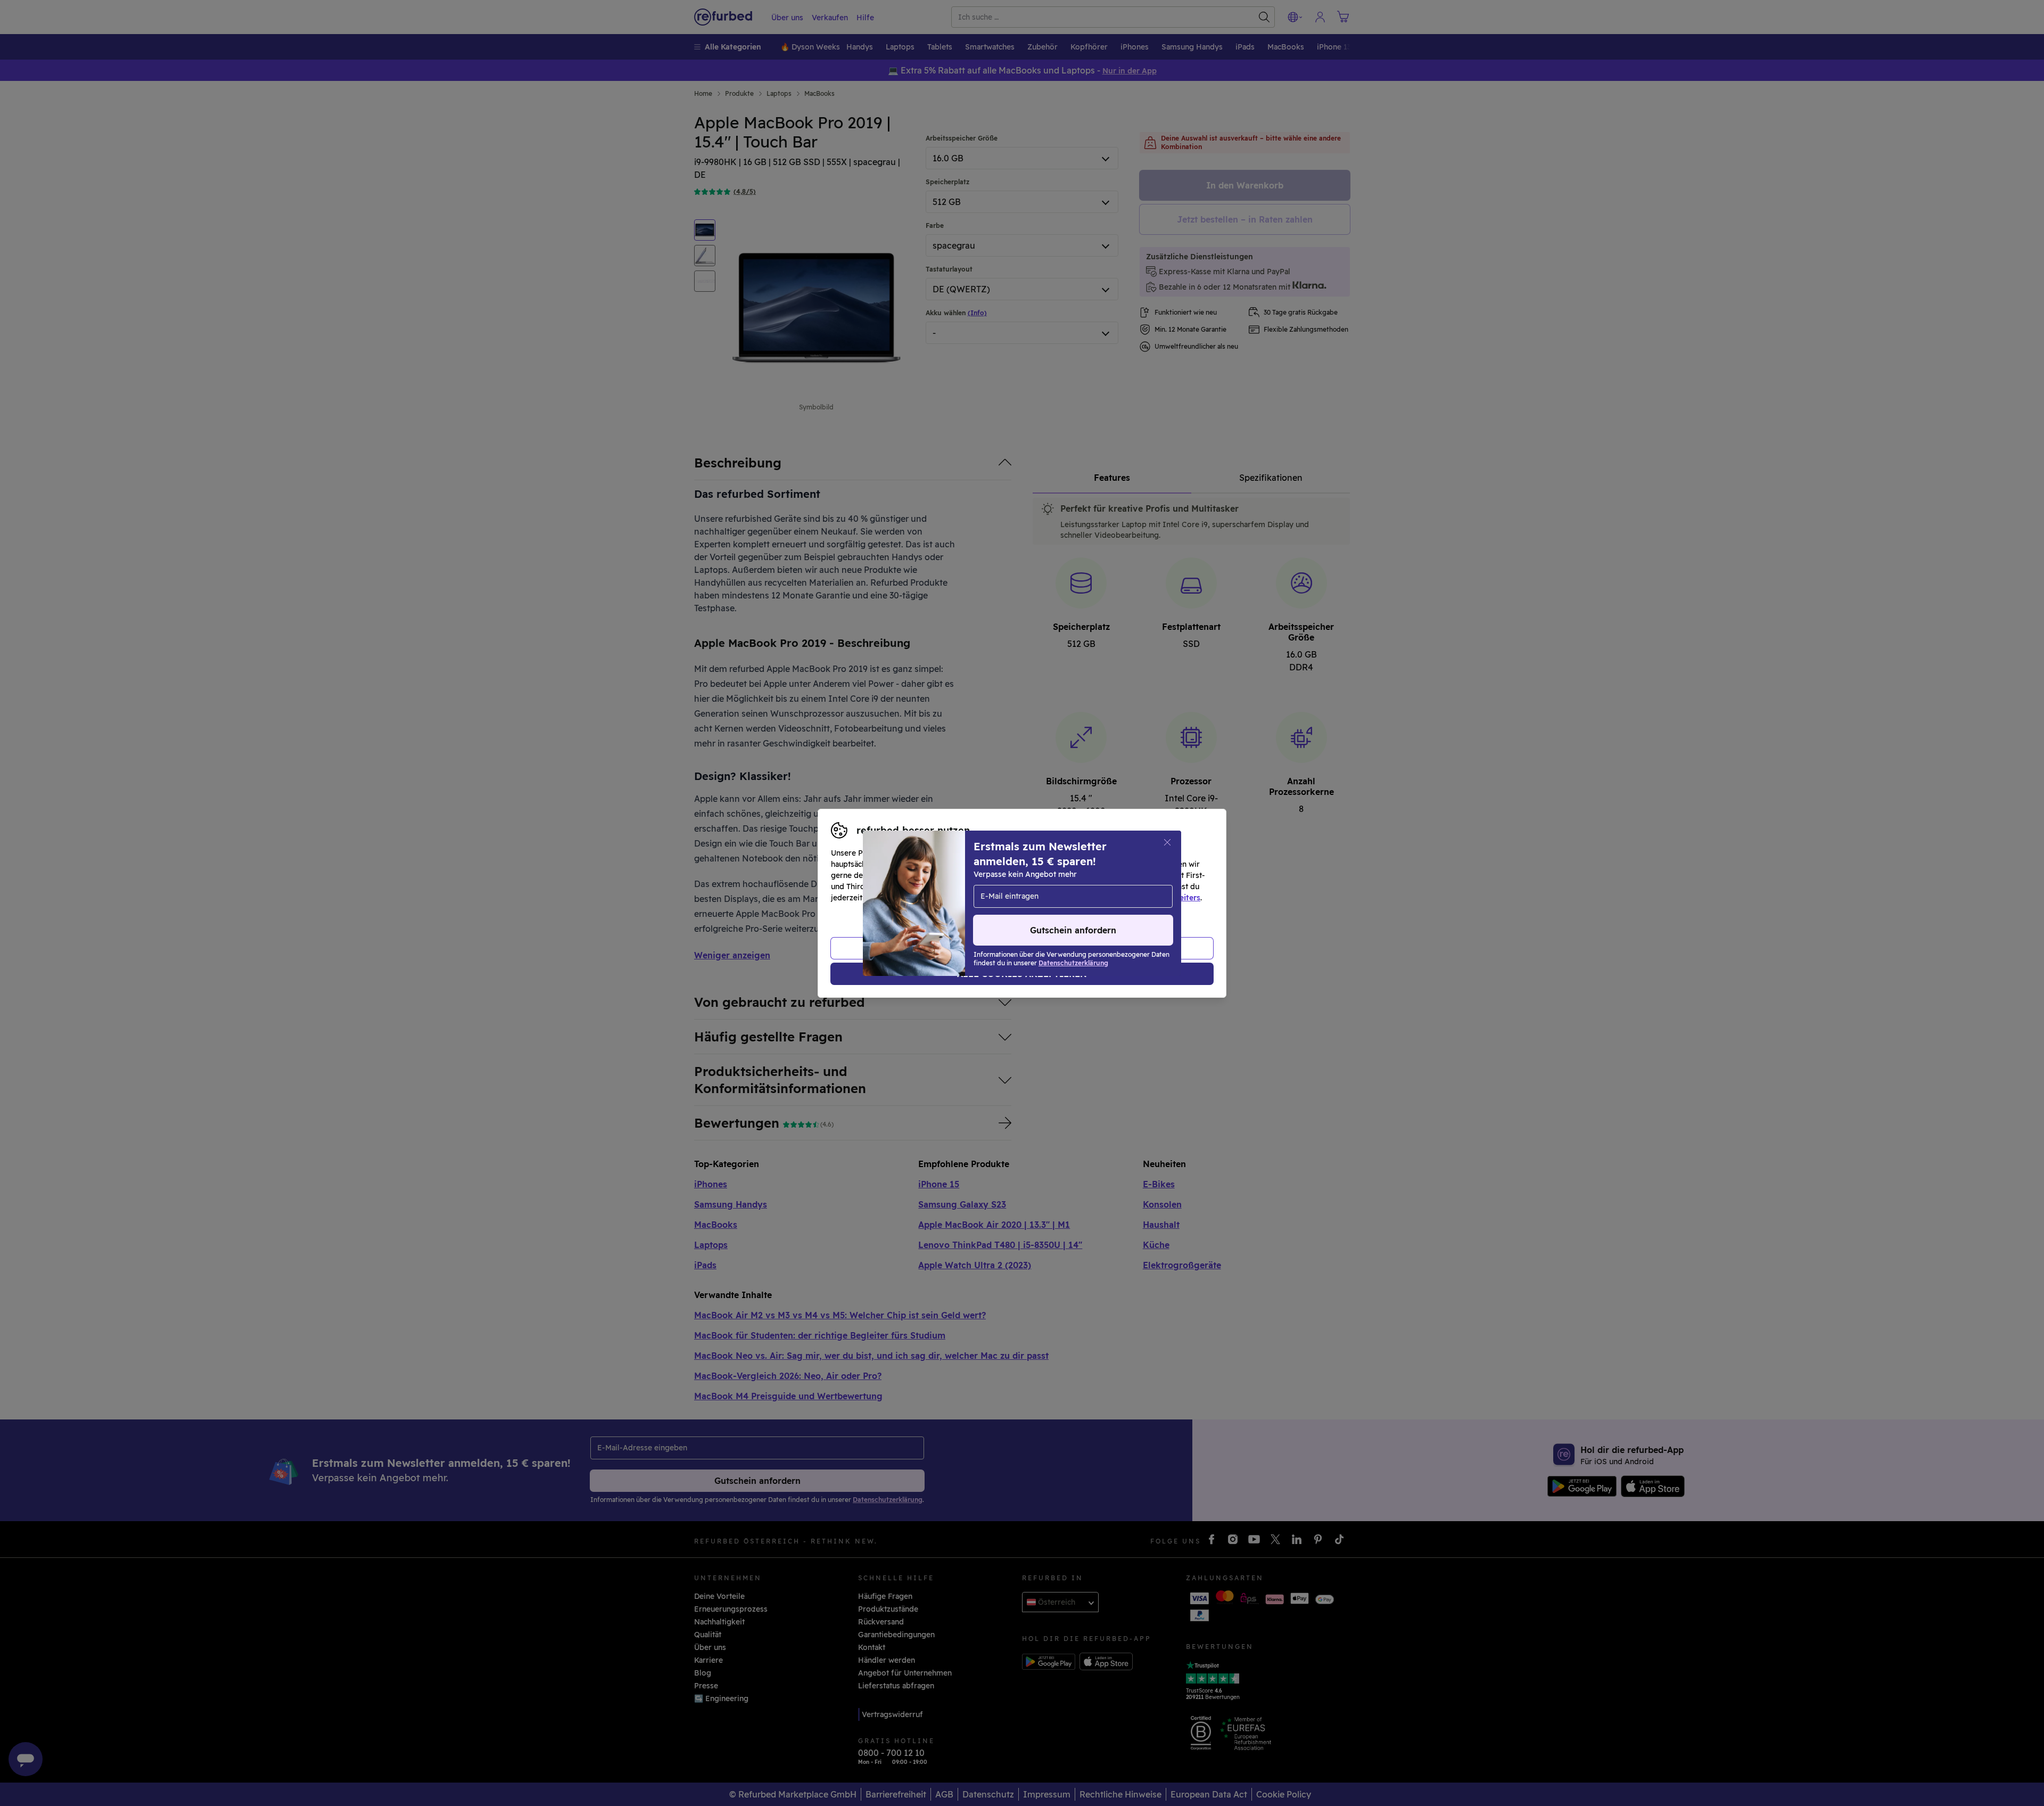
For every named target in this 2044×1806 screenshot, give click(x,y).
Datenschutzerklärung (977, 898)
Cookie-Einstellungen (1123, 886)
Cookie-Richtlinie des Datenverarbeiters (1126, 898)
